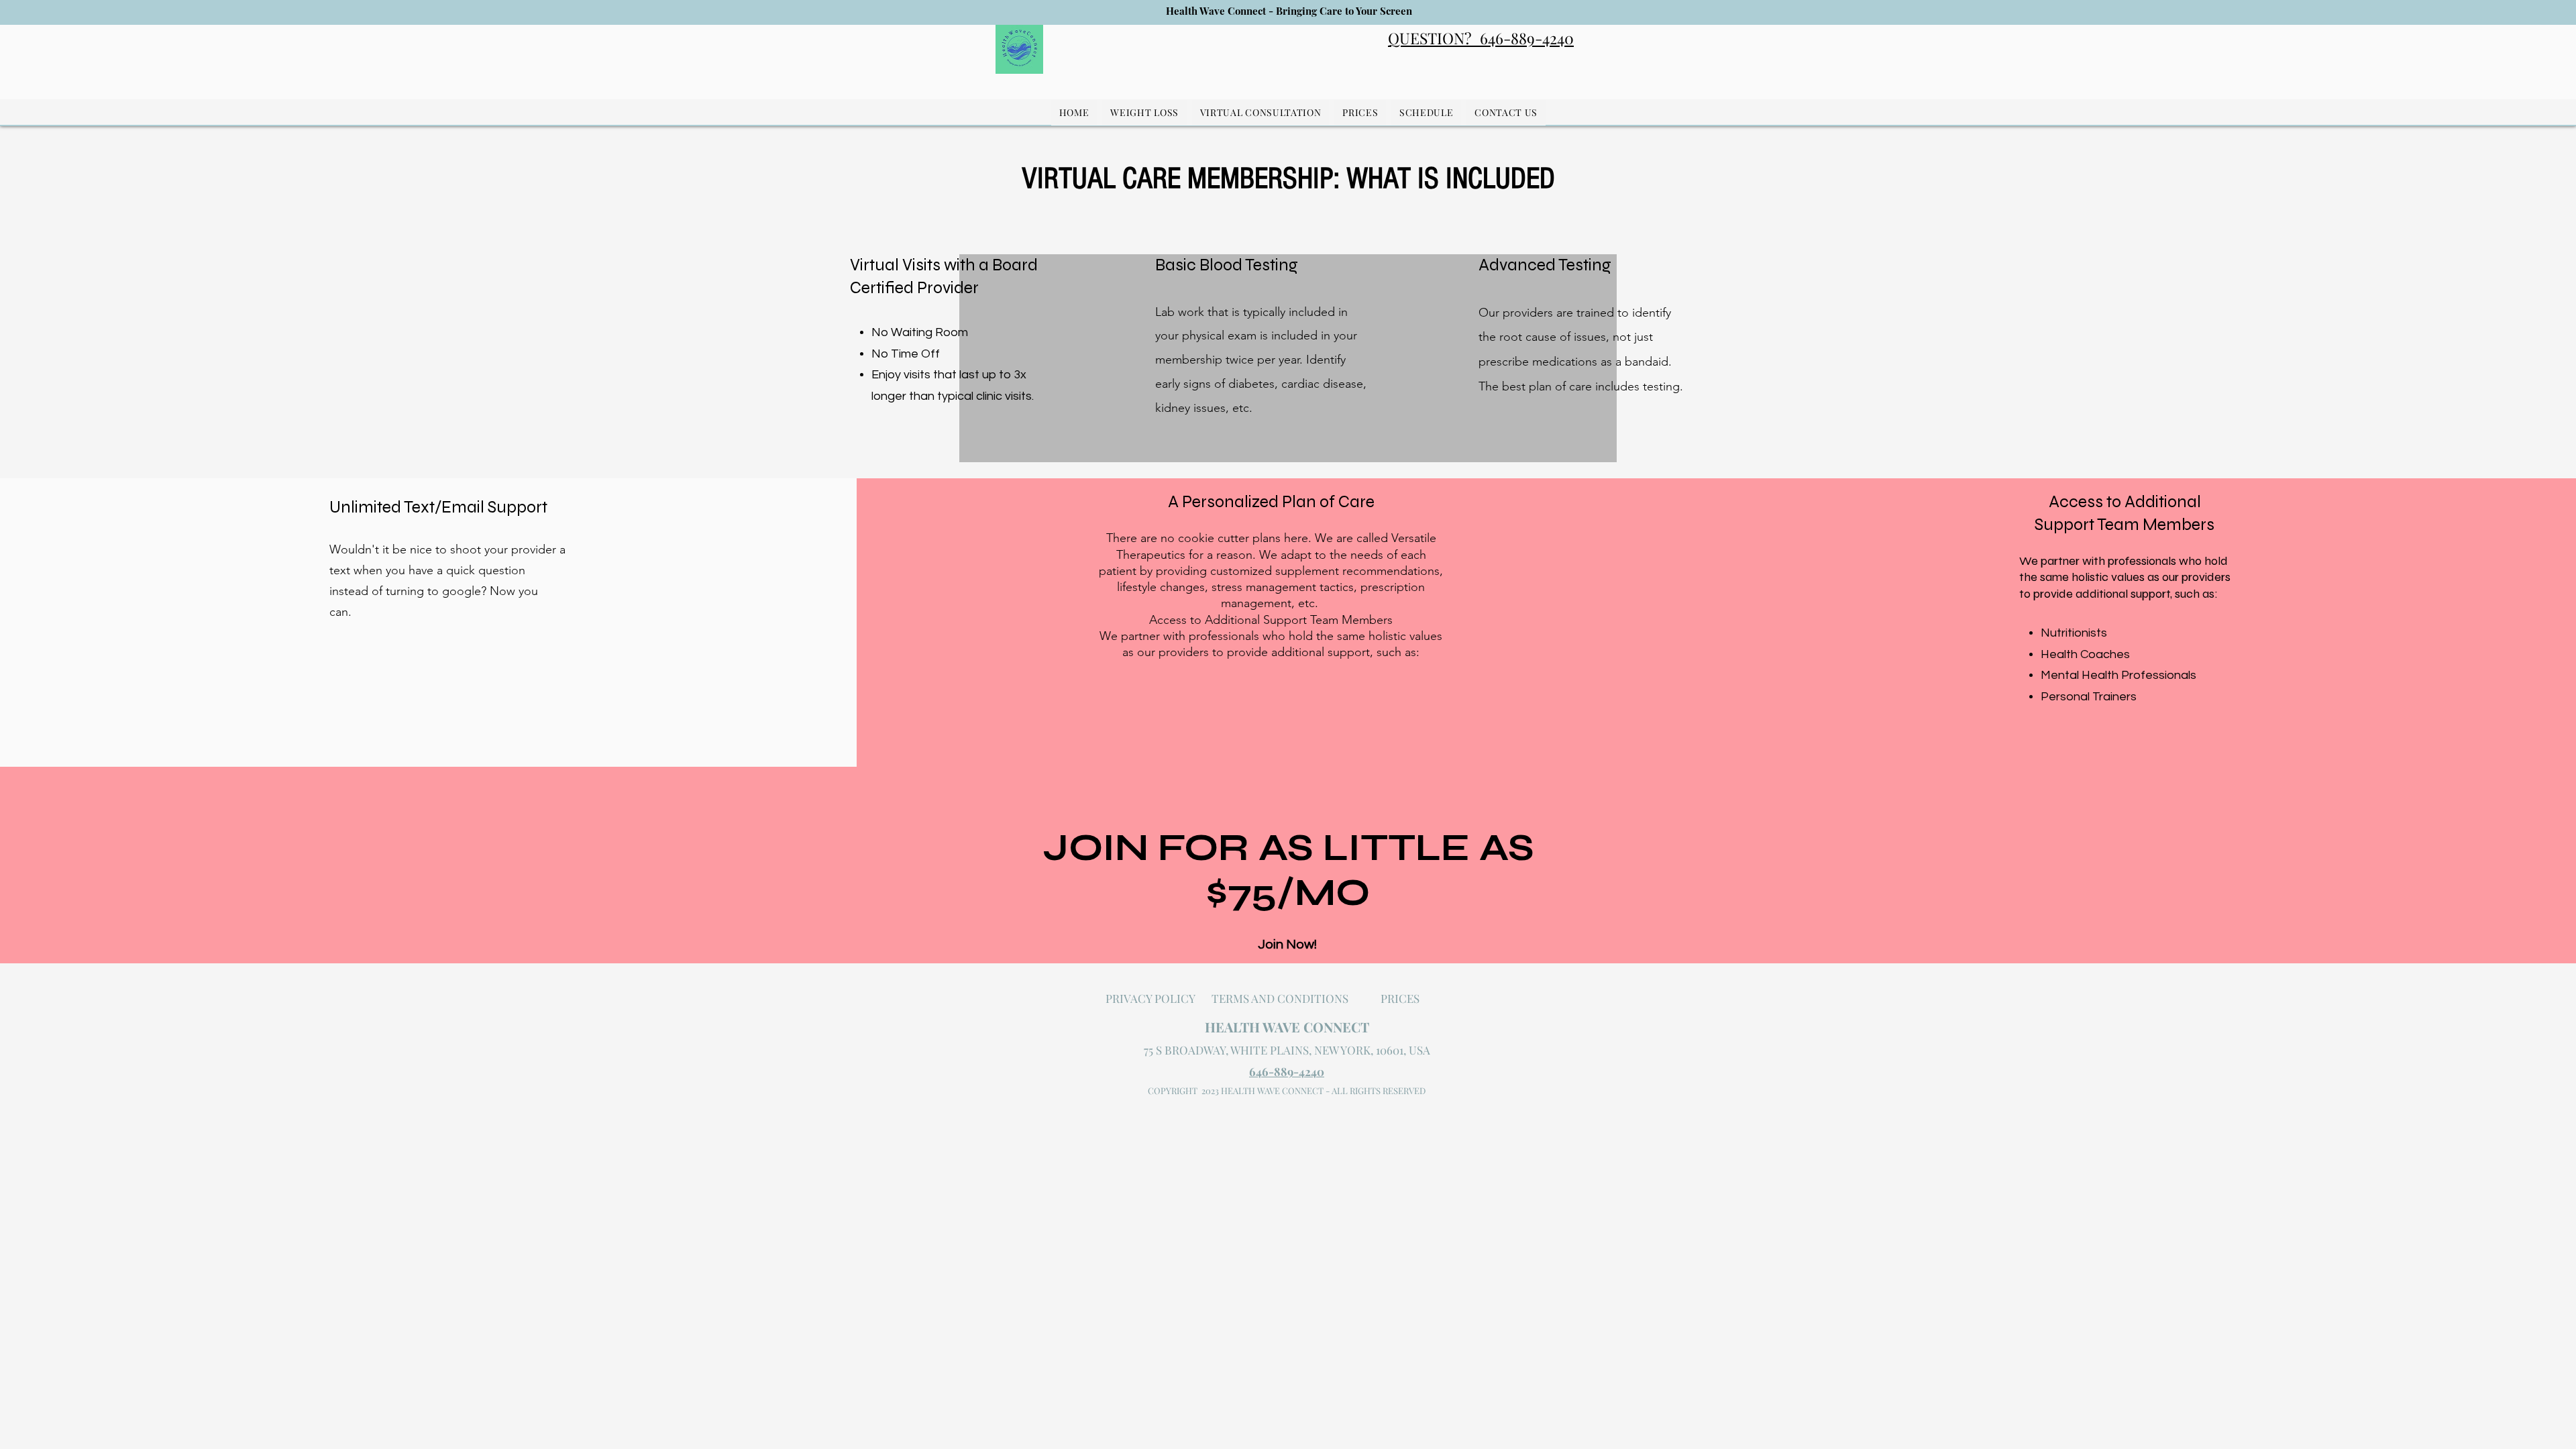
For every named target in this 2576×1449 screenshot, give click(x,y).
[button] (1144, 112)
